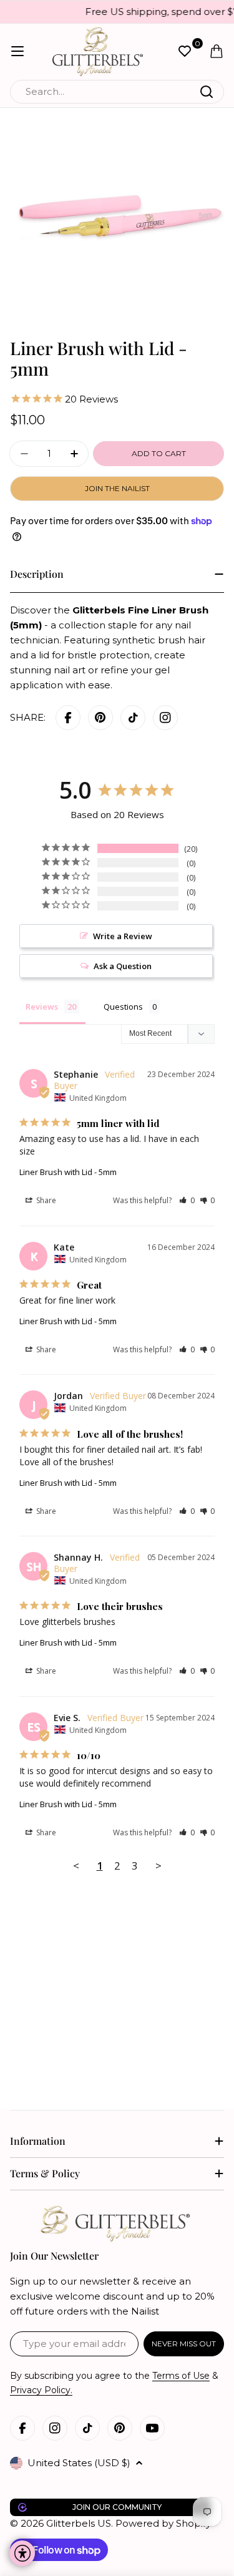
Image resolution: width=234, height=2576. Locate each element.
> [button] (158, 1866)
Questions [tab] (123, 1007)
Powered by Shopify (163, 2523)
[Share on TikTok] (133, 718)
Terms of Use (181, 2376)
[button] (187, 1200)
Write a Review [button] (123, 936)
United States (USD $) (79, 2463)
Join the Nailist (117, 488)
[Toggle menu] (17, 51)
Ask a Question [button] (123, 966)
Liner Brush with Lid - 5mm (68, 1172)
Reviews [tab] (42, 1007)
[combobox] (117, 92)
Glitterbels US (79, 2523)
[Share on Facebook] (68, 718)
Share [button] (45, 1200)
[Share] (165, 718)
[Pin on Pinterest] (100, 718)
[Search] (207, 92)
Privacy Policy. (41, 2390)
